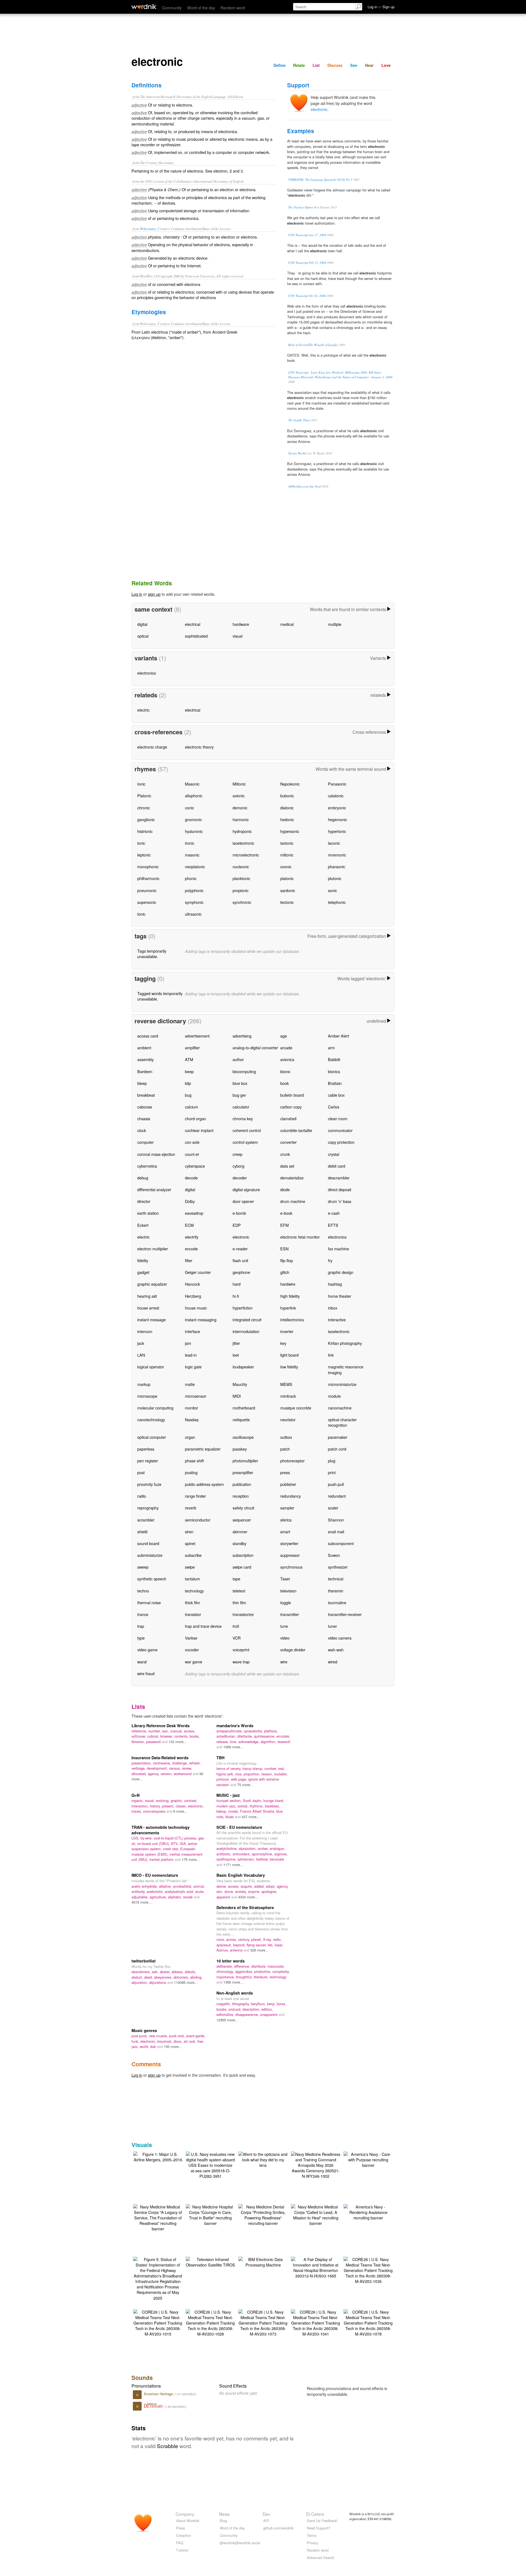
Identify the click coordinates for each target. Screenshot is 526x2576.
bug (188, 1095)
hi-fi (236, 1296)
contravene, (162, 1763)
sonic (332, 890)
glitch (285, 1272)
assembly (145, 1059)
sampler (287, 1508)
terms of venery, (229, 1768)
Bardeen (145, 1071)
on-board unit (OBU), (154, 1843)
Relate (299, 65)
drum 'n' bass (340, 1201)
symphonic (194, 902)
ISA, (184, 1843)
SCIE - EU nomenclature (239, 1827)
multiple (335, 624)
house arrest (148, 1308)
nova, (221, 1939)
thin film (239, 1602)
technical (336, 1579)
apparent (224, 1897)
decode (191, 1178)
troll (236, 1626)
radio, (277, 1939)
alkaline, (166, 1886)
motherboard (244, 1408)
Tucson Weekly (297, 453)
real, (281, 1768)
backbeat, (272, 1806)
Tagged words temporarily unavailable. (160, 996)
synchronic (242, 902)
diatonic (287, 808)
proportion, (252, 1774)
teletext (239, 1591)
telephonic (337, 902)
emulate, (283, 1736)
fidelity (143, 1260)
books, (195, 1736)
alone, (230, 1891)
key (283, 1343)
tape (236, 1579)
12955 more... (227, 2020)
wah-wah (336, 1650)
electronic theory (199, 747)
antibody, (139, 1891)
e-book (286, 1213)
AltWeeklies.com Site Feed (305, 486)
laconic (334, 843)
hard (237, 1284)
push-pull (336, 1484)
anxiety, (241, 1891)
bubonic (287, 796)
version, (167, 1774)
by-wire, (147, 1838)
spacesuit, (225, 1945)
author (238, 1059)
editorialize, (226, 2014)
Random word (233, 8)
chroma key (243, 1118)
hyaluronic (194, 831)
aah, (156, 1972)
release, (223, 1742)
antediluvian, (227, 1736)
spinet (190, 1543)
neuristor (288, 1419)
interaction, (141, 1806)
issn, (166, 1731)
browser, (167, 1736)
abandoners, (142, 1972)
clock (142, 1130)
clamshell (288, 1118)
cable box (336, 1095)
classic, (182, 1806)
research (284, 1742)
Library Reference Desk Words (161, 1726)
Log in (137, 594)
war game (194, 1662)
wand (142, 1662)
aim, (220, 1891)
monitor (191, 1408)
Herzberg (193, 1296)
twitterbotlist (144, 1961)
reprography (148, 1508)
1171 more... (233, 1865)
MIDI (237, 1396)
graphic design (341, 1272)
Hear (369, 65)
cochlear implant (199, 1130)
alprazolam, (248, 1848)
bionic (285, 1071)
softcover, (139, 1736)
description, (252, 2009)
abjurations (158, 1982)
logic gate (193, 1367)
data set (287, 1166)
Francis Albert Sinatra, (258, 1811)
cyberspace (195, 1166)
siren (189, 1531)
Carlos (334, 1107)
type (141, 1638)
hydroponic (242, 831)
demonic (240, 808)
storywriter (289, 1543)
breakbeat (146, 1095)
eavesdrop (194, 1213)
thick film (192, 1602)
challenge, (181, 1763)
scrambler (146, 1520)
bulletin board (292, 1095)
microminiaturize (342, 1384)
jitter (236, 1343)
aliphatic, (175, 1897)
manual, (177, 1731)
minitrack (288, 1396)
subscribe (193, 1555)
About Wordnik (188, 2521)
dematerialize (292, 1178)
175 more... (191, 1859)
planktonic (241, 878)
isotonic (287, 843)
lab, (271, 1945)
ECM (189, 1225)
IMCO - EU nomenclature (155, 1875)
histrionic (145, 831)
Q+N (135, 1795)
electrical (193, 624)
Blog (223, 2521)
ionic (141, 843)
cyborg (238, 1166)
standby (239, 1543)
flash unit (240, 1260)
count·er (192, 1154)
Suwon (334, 1555)
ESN (284, 1249)
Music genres (144, 2030)
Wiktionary (148, 229)
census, (175, 1768)
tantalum (192, 1579)
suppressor (290, 1555)
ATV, (175, 1843)
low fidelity (289, 1367)
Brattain (335, 1083)
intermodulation (246, 1331)
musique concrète (296, 1408)
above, (222, 1886)
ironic (190, 843)
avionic (239, 796)
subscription (243, 1555)
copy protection (341, 1142)
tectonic (287, 902)
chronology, (226, 1971)
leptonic (144, 855)
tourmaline (337, 1602)
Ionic (141, 784)
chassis (144, 1118)
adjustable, (141, 1897)
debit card (337, 1166)
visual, (150, 1800)
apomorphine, (263, 1854)
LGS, (136, 1838)
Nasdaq (192, 1419)
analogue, (277, 1848)
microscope (147, 1396)
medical (287, 624)
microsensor (196, 1396)
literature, (262, 1977)
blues (230, 1817)
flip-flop (287, 1260)
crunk (285, 1154)
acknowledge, (249, 1742)
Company (185, 2514)
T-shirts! (182, 2550)
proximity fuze (149, 1484)
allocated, (140, 1774)
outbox (286, 1437)
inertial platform (162, 1859)
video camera (340, 1638)
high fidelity (290, 1296)
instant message (151, 1319)
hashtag (335, 1284)
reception (241, 1496)
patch (285, 1449)
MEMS (286, 1384)
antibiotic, (225, 1854)
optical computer (152, 1437)
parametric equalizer (203, 1449)
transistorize (243, 1614)
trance (143, 1614)
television (288, 1591)
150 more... (173, 2046)
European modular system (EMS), (163, 1851)
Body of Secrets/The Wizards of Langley (313, 345)
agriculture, (159, 1897)
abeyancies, (164, 1977)
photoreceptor (292, 1461)
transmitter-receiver (345, 1614)
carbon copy (291, 1107)
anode (188, 1897)
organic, (138, 1800)
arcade (286, 1048)
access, (190, 1731)
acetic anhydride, (145, 1886)
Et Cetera (315, 2514)
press (285, 1472)
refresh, (195, 1763)
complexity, (281, 1971)
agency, (154, 1774)
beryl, (272, 2004)
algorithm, (269, 1742)
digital (142, 624)
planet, (257, 1939)
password (154, 1742)
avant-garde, (196, 2036)
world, (145, 2046)
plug (332, 1461)
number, (155, 1731)
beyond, (240, 1945)
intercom (145, 1331)
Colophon (184, 2535)
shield (142, 1531)
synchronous (291, 1567)
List (316, 65)
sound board (148, 1543)
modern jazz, (227, 1806)
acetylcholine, (228, 1848)
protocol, (224, 1779)
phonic (191, 878)
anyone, (255, 1891)
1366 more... (233, 1982)
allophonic (194, 796)
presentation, (142, 1763)
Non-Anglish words (235, 1993)
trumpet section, (230, 1800)
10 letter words (231, 1961)
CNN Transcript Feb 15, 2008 (307, 263)
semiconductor (198, 1520)
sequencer (242, 1520)
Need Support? (319, 2528)
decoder (240, 1178)
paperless (146, 1449)
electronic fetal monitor (300, 1237)
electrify (192, 1237)
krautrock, (165, 2041)
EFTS (333, 1225)
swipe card (242, 1567)
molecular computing (155, 1408)
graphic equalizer (152, 1284)
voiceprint (241, 1650)
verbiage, (139, 1768)
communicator (340, 1130)
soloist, (244, 1806)
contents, (182, 1736)
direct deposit (340, 1189)
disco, (178, 2041)
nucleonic (241, 866)
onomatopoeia (155, 1811)
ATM (189, 1059)
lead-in (191, 1355)
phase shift (194, 1461)
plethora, (271, 1731)
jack (141, 1343)
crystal (334, 1154)
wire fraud (146, 1673)
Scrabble (168, 2446)
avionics (287, 1059)
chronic (144, 808)
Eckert (143, 1225)
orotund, (235, 2009)
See (354, 65)
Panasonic (337, 784)
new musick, (159, 2036)
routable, (281, 1774)
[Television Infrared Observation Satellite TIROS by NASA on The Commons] (210, 2261)
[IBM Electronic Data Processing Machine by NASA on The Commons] (263, 2261)
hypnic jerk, (226, 1774)
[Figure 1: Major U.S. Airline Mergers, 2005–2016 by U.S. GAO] (158, 2156)
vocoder (192, 1650)
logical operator (151, 1367)
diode (285, 1189)
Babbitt (334, 1059)
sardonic (288, 890)
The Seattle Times (299, 420)
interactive (337, 1319)
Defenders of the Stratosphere (245, 1907)
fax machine (338, 1249)
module (334, 1396)
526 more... (259, 1950)
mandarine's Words (235, 1726)
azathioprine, (227, 1859)
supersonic (147, 902)
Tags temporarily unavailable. (152, 954)
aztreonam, (247, 1859)
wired (333, 1662)
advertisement (197, 1036)
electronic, (196, 1806)
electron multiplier (153, 1249)
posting (191, 1472)
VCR (237, 1638)
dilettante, (246, 1736)
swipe (190, 1567)
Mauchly (240, 1384)
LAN (141, 1355)
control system (245, 1142)
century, (245, 1939)
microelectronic (246, 855)
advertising (242, 1036)
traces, (137, 1811)
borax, (281, 2004)
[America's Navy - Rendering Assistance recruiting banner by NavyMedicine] (368, 2212)
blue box (240, 1083)
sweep (143, 1567)
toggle (286, 1602)
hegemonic (338, 819)
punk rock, (178, 2036)
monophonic (148, 866)
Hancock (192, 1284)
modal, (234, 1811)
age (284, 1036)
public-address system (204, 1484)
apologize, (269, 1891)
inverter (287, 1331)
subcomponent (341, 1543)
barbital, (263, 1859)
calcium (191, 1107)
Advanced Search (321, 2558)
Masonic (192, 784)
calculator (241, 1107)
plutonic (335, 878)
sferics (286, 1520)
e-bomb (239, 1213)
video (285, 1638)
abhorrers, (182, 1977)
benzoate (277, 1859)
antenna (237, 1950)
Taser (285, 1579)
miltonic (287, 855)
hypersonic (290, 831)
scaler (333, 1508)
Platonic (144, 796)
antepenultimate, (230, 1731)
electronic (319, 109)
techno (143, 1591)
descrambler (339, 1178)
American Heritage (159, 2394)
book (285, 1083)
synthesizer (338, 1567)
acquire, (247, 1886)
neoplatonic (195, 866)
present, (169, 1806)
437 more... (251, 1817)
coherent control (247, 1130)
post (141, 1472)
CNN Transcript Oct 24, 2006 (307, 296)
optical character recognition (342, 1422)
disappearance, (248, 2014)
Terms (312, 2535)
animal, (199, 1886)
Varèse (191, 1638)
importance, (226, 1977)
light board (289, 1355)
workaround (183, 1774)
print (332, 1472)
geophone (241, 1272)
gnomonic (193, 819)
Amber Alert (338, 1036)
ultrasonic (193, 914)
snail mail (336, 1531)
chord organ (195, 1118)
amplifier (192, 1048)
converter (288, 1142)
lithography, (241, 2004)
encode (191, 1249)
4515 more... (141, 1902)
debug (143, 1178)
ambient (144, 1048)
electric (143, 710)
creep (238, 1154)
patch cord (337, 1449)
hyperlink (288, 1308)
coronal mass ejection (156, 1154)
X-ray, (268, 1939)
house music (196, 1308)
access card (148, 1036)
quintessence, (265, 1736)
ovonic (286, 866)
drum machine (293, 1201)
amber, (264, 1848)
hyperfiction (243, 1308)
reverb (191, 1508)
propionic (241, 890)
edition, (267, 2009)
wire (284, 1662)
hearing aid (147, 1296)
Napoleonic (290, 784)
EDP (237, 1225)
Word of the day (201, 8)
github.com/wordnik (278, 2528)
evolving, (163, 1800)
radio (142, 1496)
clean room (338, 1118)
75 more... (245, 1785)
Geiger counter (198, 1272)
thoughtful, (245, 1977)
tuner (332, 1626)
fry (330, 1260)
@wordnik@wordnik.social (240, 2543)
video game (147, 1650)
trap (141, 1626)
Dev (267, 2514)
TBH (220, 1758)
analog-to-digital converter (255, 1048)
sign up (154, 594)
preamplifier (243, 1472)
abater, (166, 1972)
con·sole (192, 1142)
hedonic (287, 819)
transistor (193, 1614)
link (331, 1355)
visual (238, 636)
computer (145, 1142)
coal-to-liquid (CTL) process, (176, 1838)
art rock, (190, 2041)
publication (242, 1484)
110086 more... (186, 1982)
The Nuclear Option (301, 207)
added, (260, 1886)
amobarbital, (183, 1886)
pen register (148, 1461)
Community (172, 8)
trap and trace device (203, 1626)
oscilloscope (243, 1437)
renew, (187, 1768)
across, (232, 1939)
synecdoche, (254, 1731)
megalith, (224, 2004)
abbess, (178, 1972)
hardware (241, 624)
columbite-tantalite (296, 1130)
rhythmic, (257, 1806)
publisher (288, 1484)
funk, (136, 2041)
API (266, 2521)
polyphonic (194, 890)
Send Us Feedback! (322, 2521)
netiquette (241, 1419)
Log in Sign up (381, 7)
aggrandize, (245, 1971)
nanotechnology (151, 1419)
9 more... (180, 1811)
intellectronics (292, 1319)
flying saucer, (257, 1945)
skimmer (240, 1531)
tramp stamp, (253, 1768)
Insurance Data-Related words (160, 1758)
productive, (263, 1971)
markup (144, 1384)
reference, (140, 1731)
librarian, (139, 1742)
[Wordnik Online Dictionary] (144, 7)
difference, (243, 1966)
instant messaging (201, 1319)
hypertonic (337, 831)
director (144, 1201)
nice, (239, 1774)
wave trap (241, 1662)
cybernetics (147, 1166)
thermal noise (149, 1602)
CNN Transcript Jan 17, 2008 (307, 235)
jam (188, 1343)
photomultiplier (245, 1461)
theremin (336, 1591)
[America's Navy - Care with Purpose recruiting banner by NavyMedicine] (368, 2159)
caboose (145, 1107)
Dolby (190, 1201)
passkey (240, 1449)
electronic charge (152, 747)
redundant (337, 1496)
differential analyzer (154, 1189)
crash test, (172, 1849)
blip (188, 1083)
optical (143, 636)
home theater (340, 1296)
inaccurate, (276, 1966)
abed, (149, 1977)
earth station (148, 1213)
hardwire (288, 1284)
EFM (285, 1225)
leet (236, 1355)
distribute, (259, 1966)
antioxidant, (242, 1854)
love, (234, 1742)
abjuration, (140, 1982)
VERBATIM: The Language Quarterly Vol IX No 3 (320, 180)
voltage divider (293, 1650)
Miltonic (239, 784)
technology (194, 1591)
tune (284, 1626)
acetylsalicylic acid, (180, 1891)
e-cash (334, 1213)
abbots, (190, 1972)
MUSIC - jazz (228, 1795)
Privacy (312, 2543)
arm (331, 1048)
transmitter (290, 1614)
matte (190, 1384)
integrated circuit (247, 1319)
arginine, (281, 1854)
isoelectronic (243, 843)
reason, (268, 1774)
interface (192, 1331)
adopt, (271, 1886)
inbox (333, 1308)
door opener (243, 1201)
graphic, (177, 1800)
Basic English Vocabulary (241, 1875)
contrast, (191, 1800)
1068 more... (233, 1747)
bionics (334, 1071)
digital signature (246, 1189)
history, (156, 1806)
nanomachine (340, 1408)
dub (154, 2046)
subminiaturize (150, 1555)
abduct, (138, 1977)
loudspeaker (243, 1367)
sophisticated (196, 636)
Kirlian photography (345, 1343)
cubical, (154, 1736)
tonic (141, 914)
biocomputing (244, 1071)
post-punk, (140, 2036)
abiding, (196, 1977)
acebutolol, (156, 1891)
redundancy (291, 1496)
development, (158, 1768)
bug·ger (239, 1095)
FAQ (180, 2543)
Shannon (336, 1520)
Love (386, 65)
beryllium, (259, 2004)
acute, (200, 1891)
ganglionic (146, 819)
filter (189, 1260)
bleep (142, 1083)
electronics (147, 673)
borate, (222, 2009)
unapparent (269, 2014)
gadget (143, 1272)
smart (285, 1531)
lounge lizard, (274, 1800)
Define (279, 65)
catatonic (336, 796)
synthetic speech (152, 1579)
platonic (287, 878)
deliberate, (225, 1966)
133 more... (178, 1742)
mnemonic (337, 855)
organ (190, 1437)
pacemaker (338, 1437)
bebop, (222, 1811)
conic (189, 808)
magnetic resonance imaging (346, 1369)
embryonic (337, 808)
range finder (195, 1496)
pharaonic (337, 866)
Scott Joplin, (253, 1800)
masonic (192, 855)
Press (181, 2528)
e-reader (240, 1249)
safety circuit (243, 1508)
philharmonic (148, 878)
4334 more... (248, 1897)
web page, (240, 1779)
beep (189, 1071)
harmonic (241, 819)
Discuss (335, 65)
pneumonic (147, 890)
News (225, 2514)
